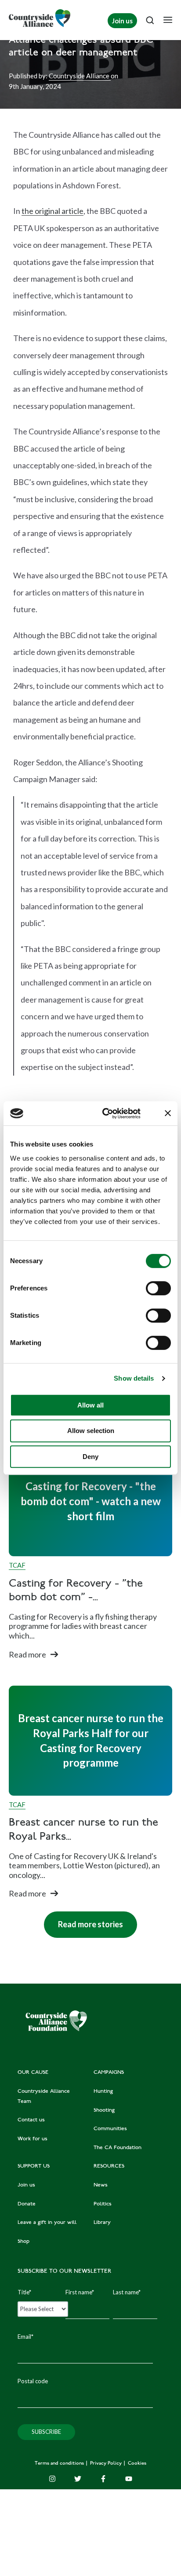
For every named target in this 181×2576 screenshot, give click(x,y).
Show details (134, 1378)
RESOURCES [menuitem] (109, 2166)
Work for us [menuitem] (33, 2139)
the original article (52, 211)
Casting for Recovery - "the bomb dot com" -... (76, 1591)
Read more (27, 1654)
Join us (122, 21)
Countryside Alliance (80, 76)
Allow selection (91, 1431)
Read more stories (83, 1920)
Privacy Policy (107, 2464)
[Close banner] (168, 1113)
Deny (90, 1457)
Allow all (90, 1405)
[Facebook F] (103, 2479)
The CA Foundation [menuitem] (118, 2148)
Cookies (137, 2464)
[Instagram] (52, 2479)
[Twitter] (78, 2479)
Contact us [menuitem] (31, 2120)
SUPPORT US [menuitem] (34, 2166)
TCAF (17, 1565)
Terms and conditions (60, 2464)
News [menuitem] (101, 2185)
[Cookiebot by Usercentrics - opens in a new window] (105, 1113)
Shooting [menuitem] (104, 2110)
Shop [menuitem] (24, 2242)
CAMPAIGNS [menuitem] (109, 2073)
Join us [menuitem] (26, 2185)
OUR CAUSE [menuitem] (33, 2073)
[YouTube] (129, 2479)
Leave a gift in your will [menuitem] (47, 2223)
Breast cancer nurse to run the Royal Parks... (83, 1830)
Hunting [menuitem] (103, 2091)
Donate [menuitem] (27, 2204)
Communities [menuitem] (110, 2129)
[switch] (158, 1288)
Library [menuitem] (102, 2223)
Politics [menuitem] (103, 2204)
